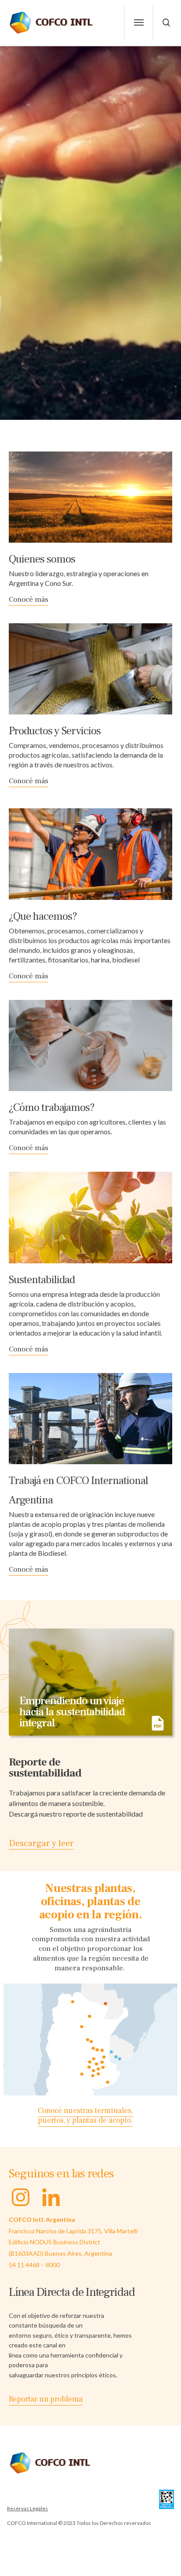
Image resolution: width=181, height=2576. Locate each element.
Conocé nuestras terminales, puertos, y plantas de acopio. (85, 2116)
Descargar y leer (41, 1843)
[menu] (139, 22)
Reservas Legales (27, 2508)
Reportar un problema (46, 2399)
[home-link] (52, 22)
